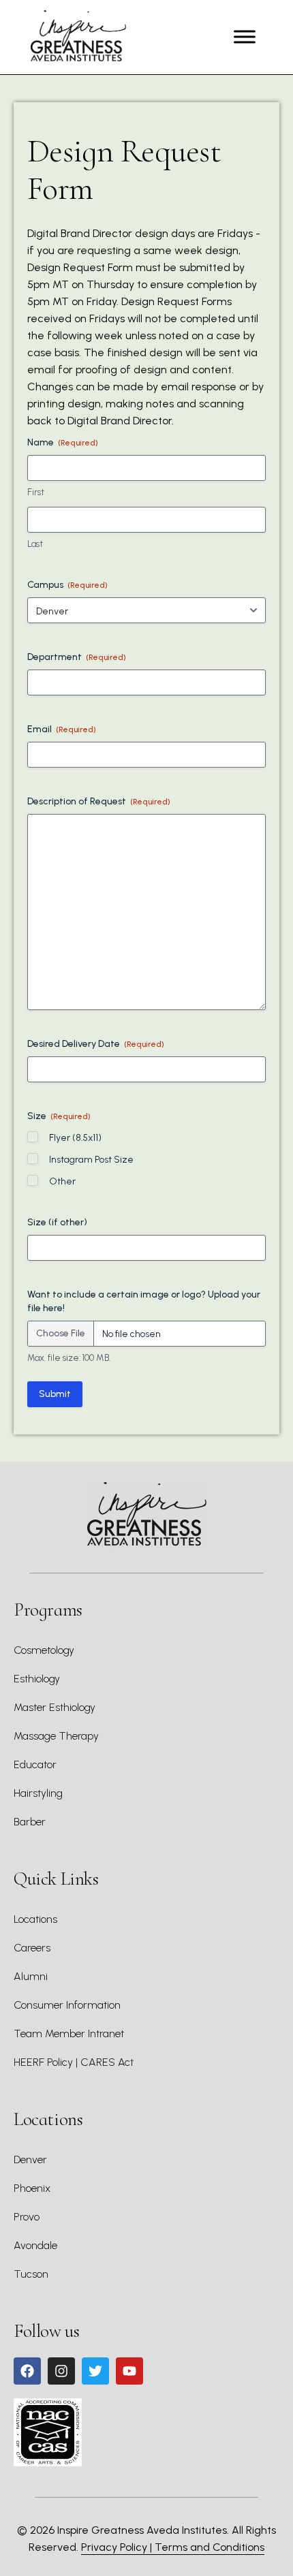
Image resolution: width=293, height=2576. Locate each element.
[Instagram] (61, 2371)
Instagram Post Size (91, 1160)
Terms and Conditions (210, 2547)
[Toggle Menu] (245, 37)
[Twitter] (95, 2371)
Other (62, 1181)
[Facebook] (27, 2371)
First (36, 492)
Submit (55, 1394)
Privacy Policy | (118, 2547)
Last (35, 544)
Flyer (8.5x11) (75, 1138)
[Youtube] (129, 2371)
